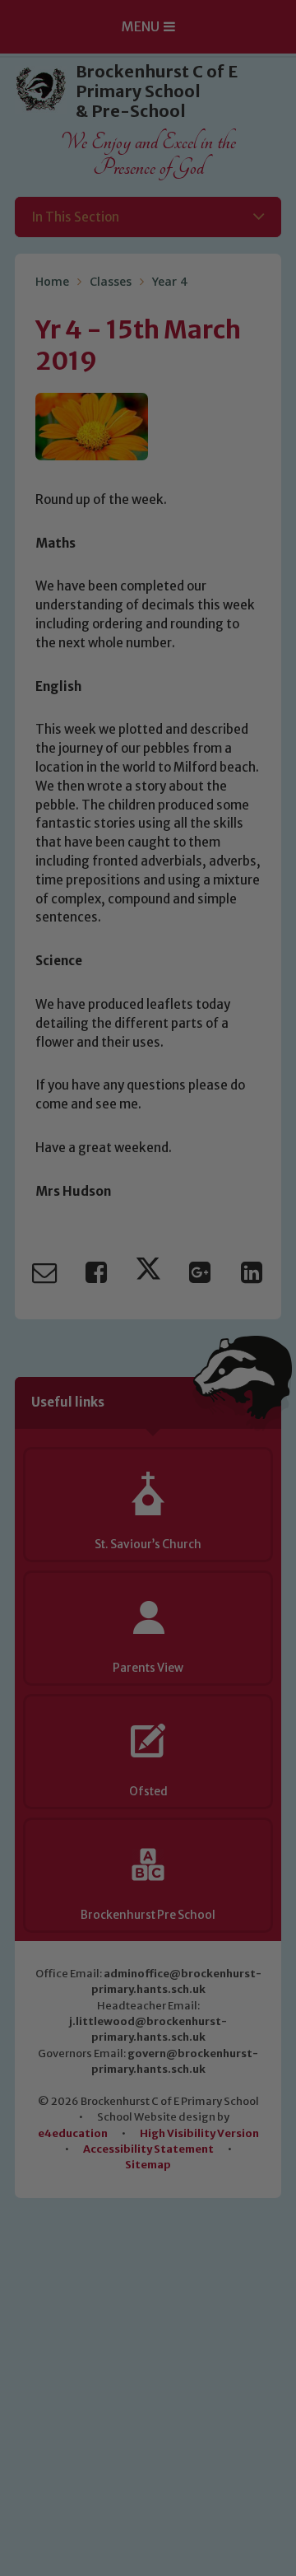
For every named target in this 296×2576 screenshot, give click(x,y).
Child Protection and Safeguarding (148, 1532)
